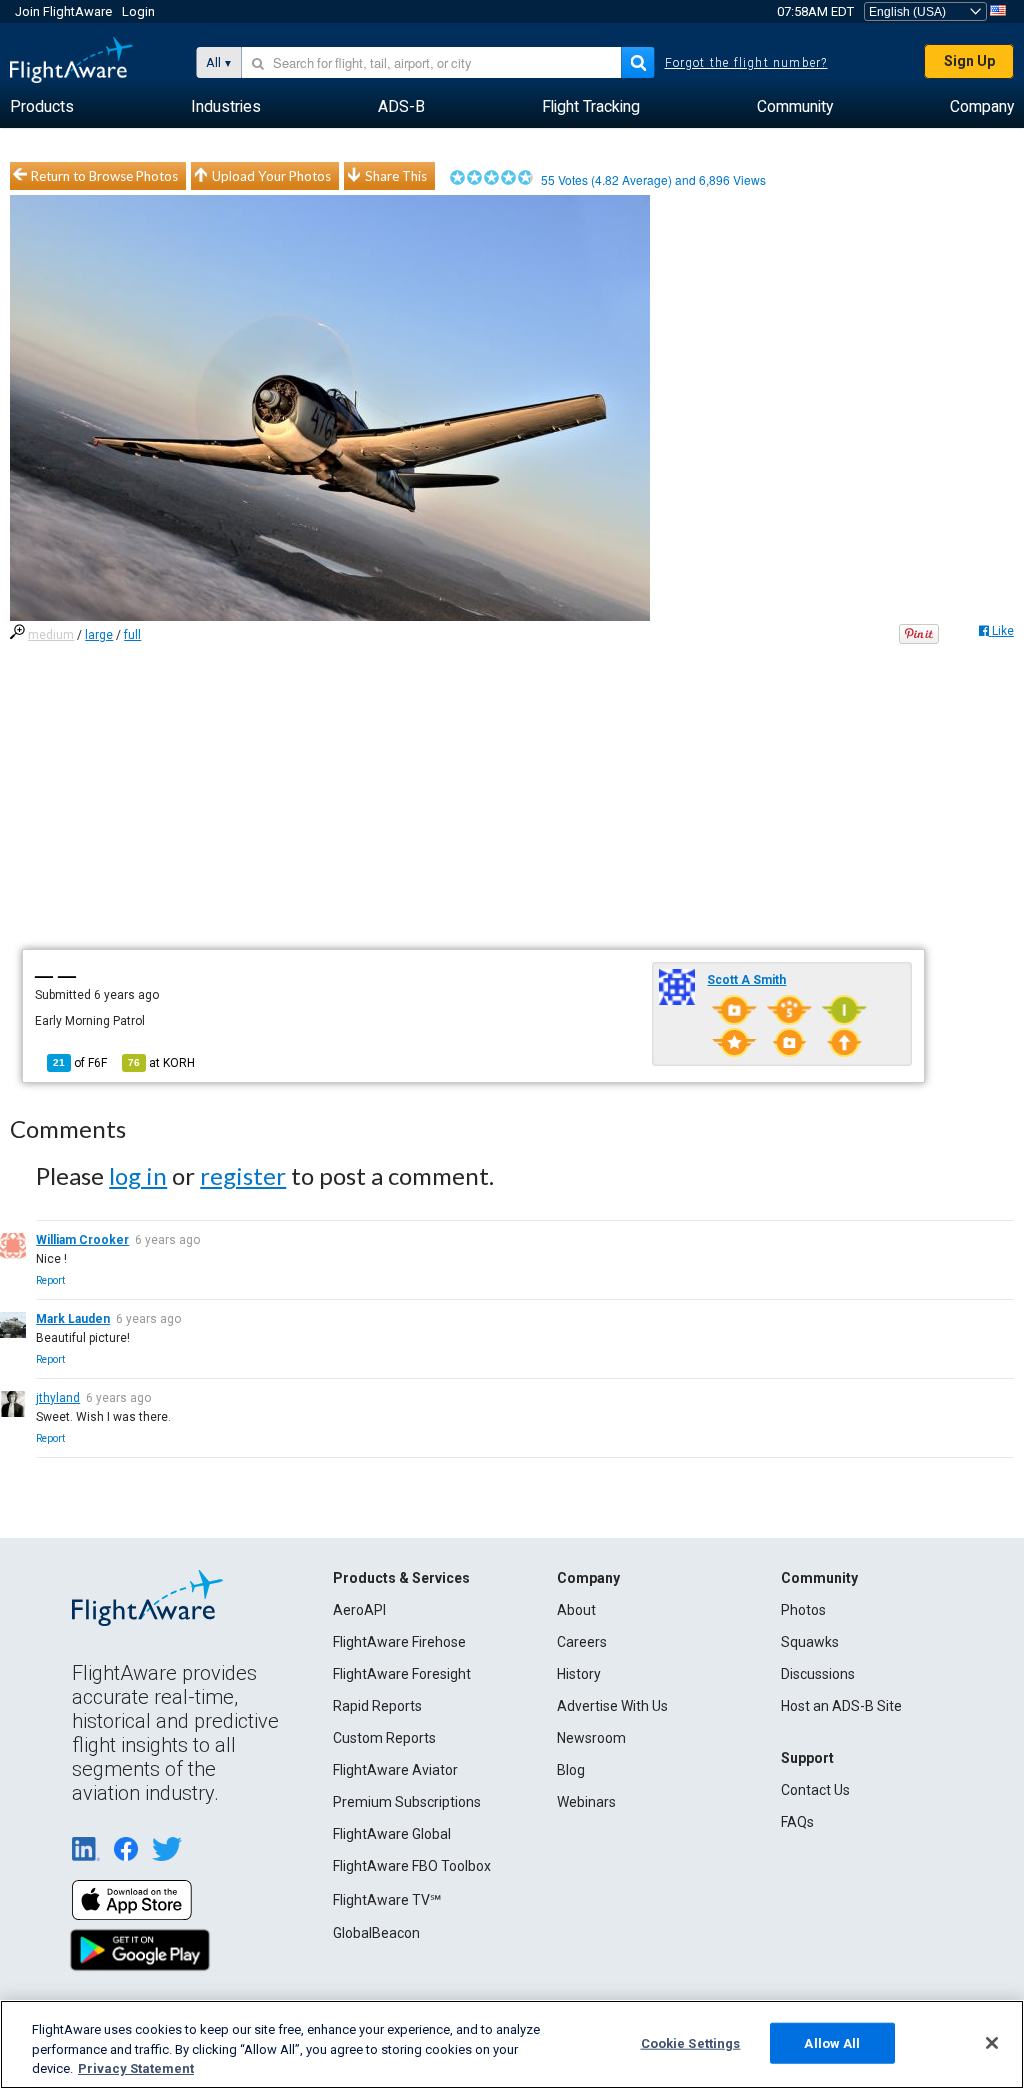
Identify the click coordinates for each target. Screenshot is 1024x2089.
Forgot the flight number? (746, 63)
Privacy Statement (136, 2068)
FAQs (797, 1822)
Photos (803, 1610)
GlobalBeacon (376, 1933)
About (576, 1610)
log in (138, 1175)
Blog (571, 1770)
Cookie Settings (691, 2042)
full (132, 635)
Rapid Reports (377, 1706)
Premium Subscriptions (407, 1802)
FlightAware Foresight (402, 1674)
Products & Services (401, 1578)
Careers (582, 1642)
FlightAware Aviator (395, 1770)
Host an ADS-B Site (841, 1706)
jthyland (58, 1398)
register (243, 1175)
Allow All (832, 2042)
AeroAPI (359, 1610)
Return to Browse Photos (104, 176)
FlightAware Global (392, 1834)
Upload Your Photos (271, 176)
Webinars (586, 1802)
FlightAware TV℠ (387, 1900)
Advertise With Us (612, 1706)
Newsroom (591, 1738)
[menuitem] (42, 107)
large (99, 635)
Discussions (818, 1674)
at (161, 1063)
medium (51, 635)
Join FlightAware (63, 11)
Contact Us (815, 1790)
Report (50, 1280)
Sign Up (969, 61)
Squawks (810, 1642)
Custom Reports (384, 1738)
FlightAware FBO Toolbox (412, 1866)
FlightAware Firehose (399, 1642)
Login (138, 11)
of (80, 1063)
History (579, 1674)
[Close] (992, 2043)
